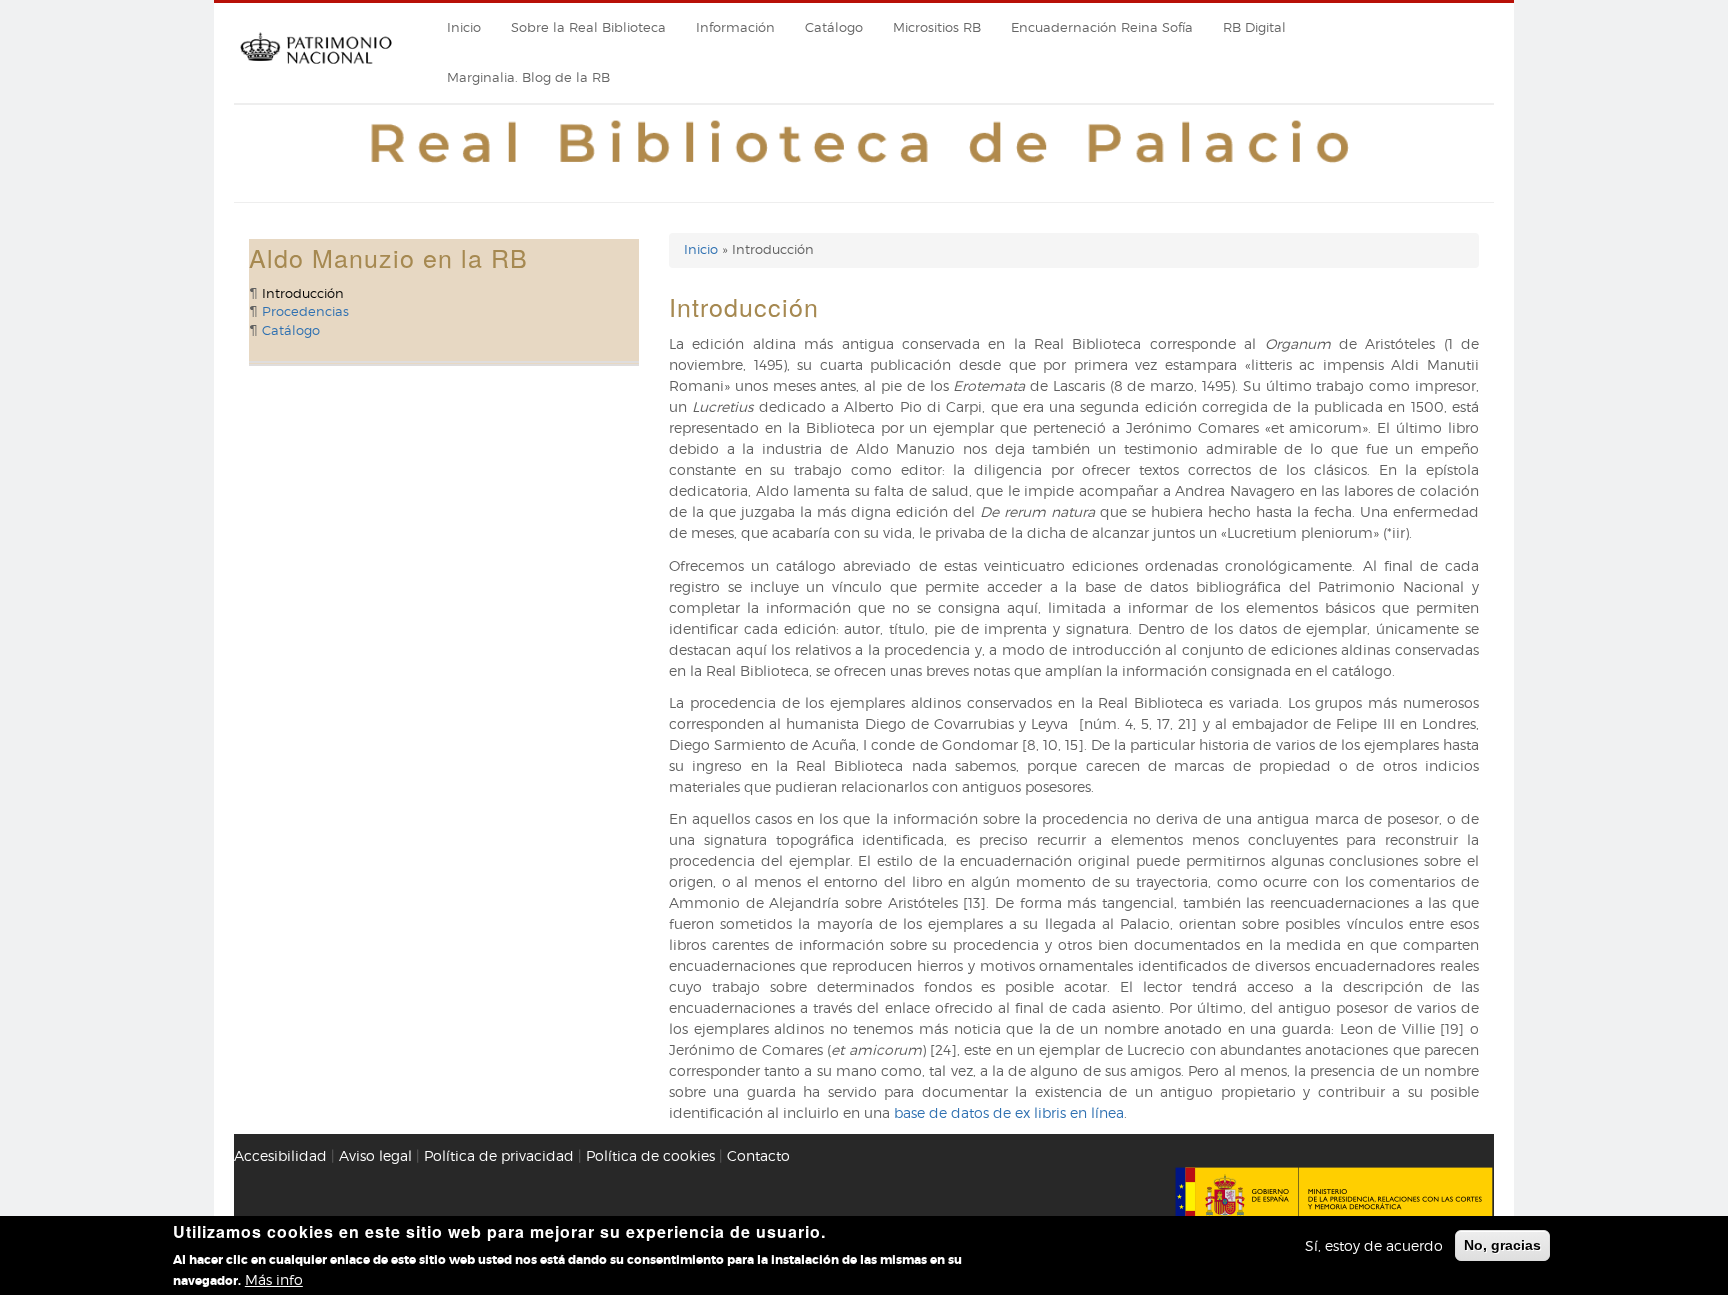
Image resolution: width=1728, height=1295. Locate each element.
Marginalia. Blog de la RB (528, 77)
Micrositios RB (937, 27)
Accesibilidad (280, 1155)
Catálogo (834, 27)
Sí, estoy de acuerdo (1374, 1245)
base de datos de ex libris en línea (1009, 1112)
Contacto (758, 1155)
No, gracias (1502, 1245)
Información (735, 27)
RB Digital (1254, 27)
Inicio (464, 27)
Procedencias (305, 311)
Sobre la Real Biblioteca (588, 27)
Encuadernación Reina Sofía (1102, 27)
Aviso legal (375, 1155)
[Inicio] (316, 70)
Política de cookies (650, 1155)
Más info (274, 1279)
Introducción (303, 293)
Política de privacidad (499, 1155)
